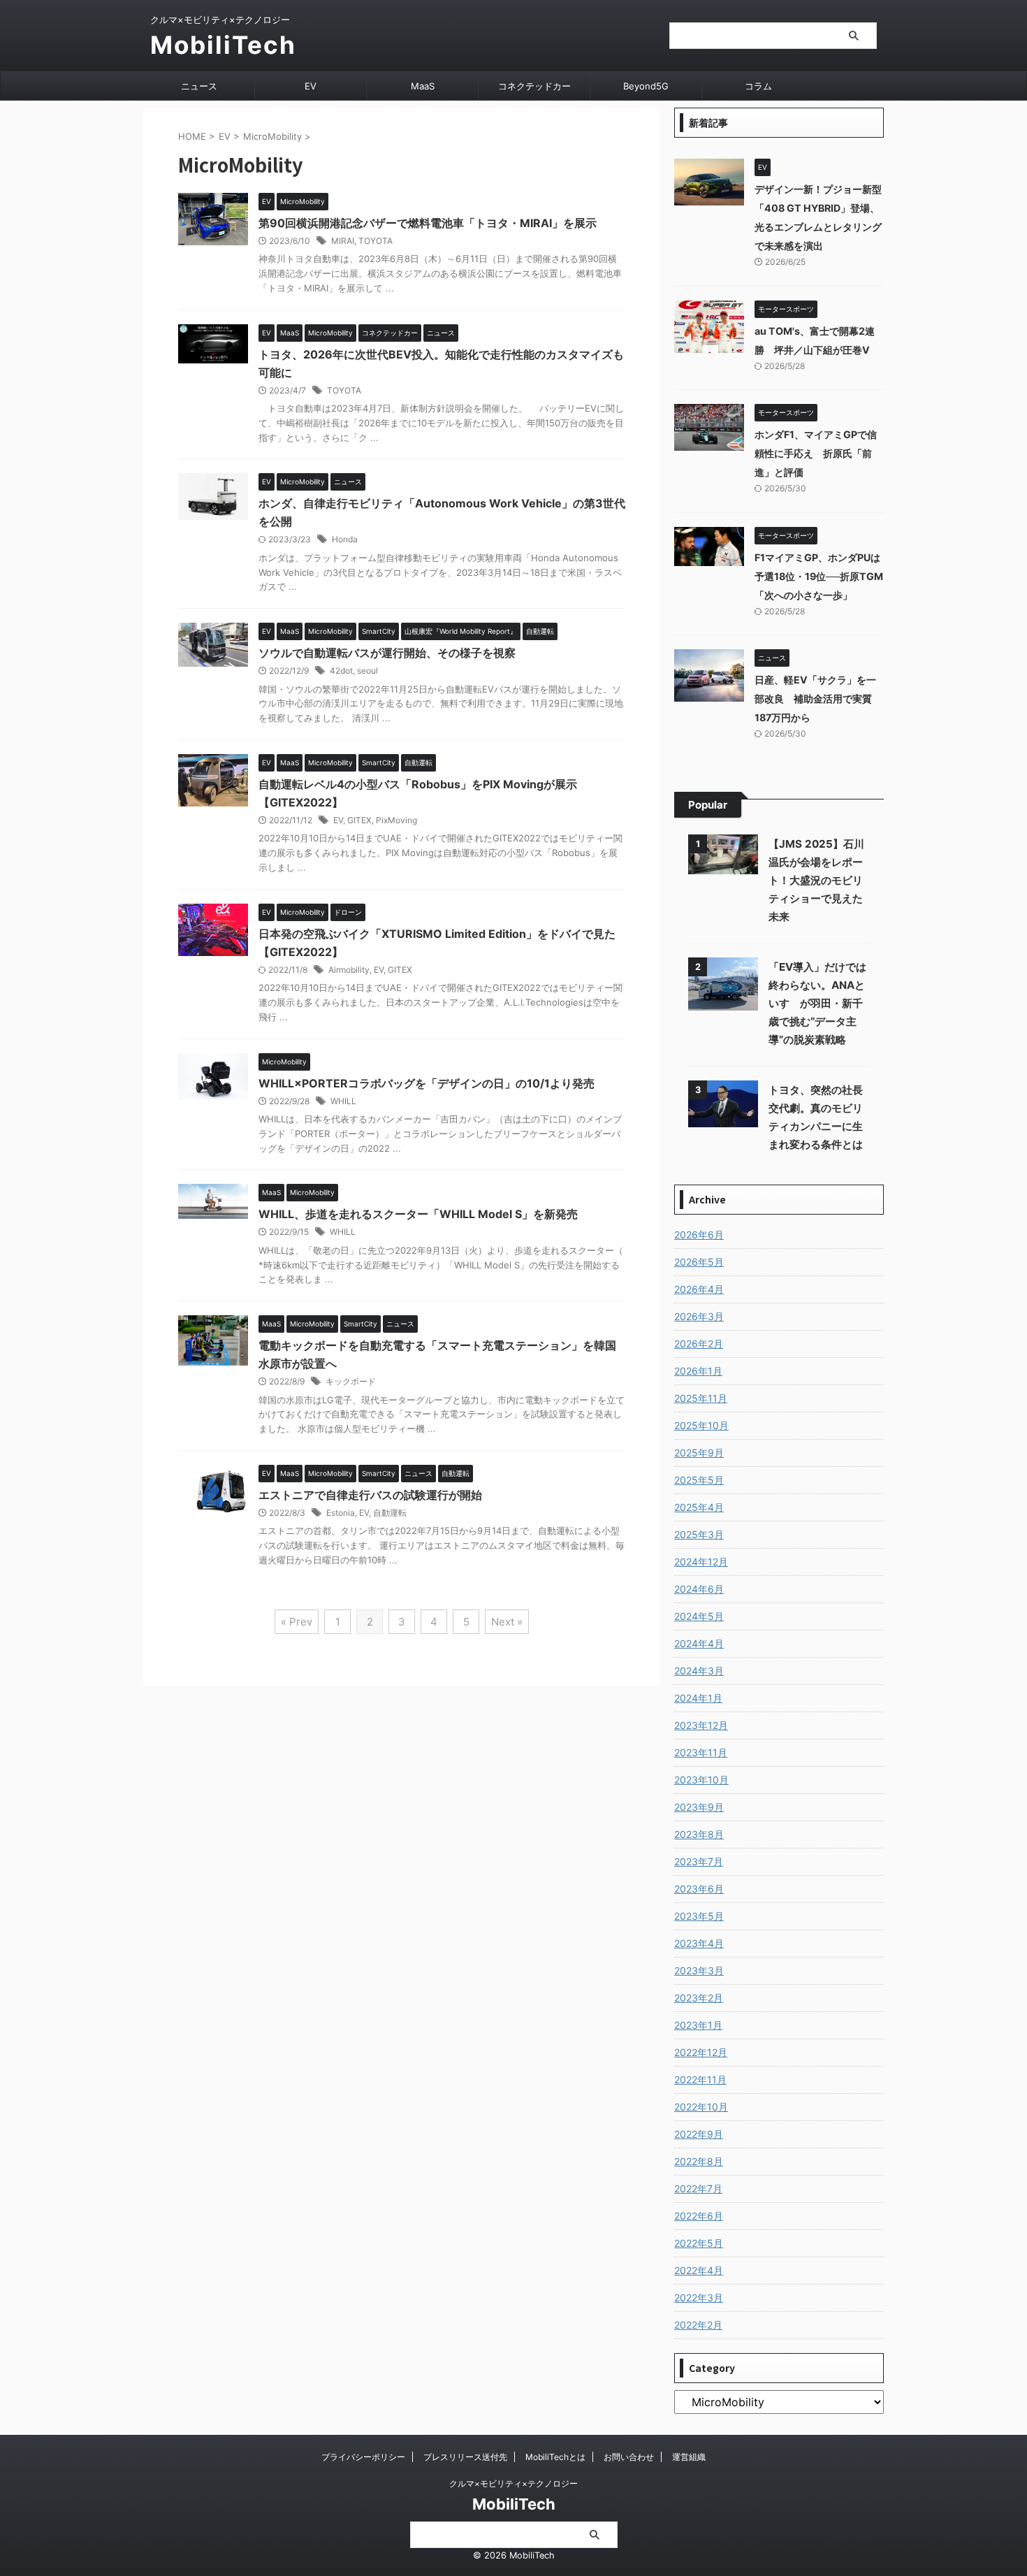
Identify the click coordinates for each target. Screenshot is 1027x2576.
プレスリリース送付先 (465, 2457)
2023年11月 (701, 1752)
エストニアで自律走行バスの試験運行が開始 (370, 1495)
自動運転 (390, 1513)
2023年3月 (699, 1970)
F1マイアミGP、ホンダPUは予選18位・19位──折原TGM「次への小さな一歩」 (819, 576)
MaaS (423, 86)
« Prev (297, 1622)
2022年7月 (698, 2188)
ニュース (199, 86)
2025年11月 (701, 1398)
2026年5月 (699, 1262)
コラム (758, 86)
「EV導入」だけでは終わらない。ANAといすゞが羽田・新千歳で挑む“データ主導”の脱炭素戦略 (817, 1003)
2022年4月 (699, 2270)
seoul (367, 671)
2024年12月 (701, 1562)
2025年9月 (699, 1453)
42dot (341, 671)
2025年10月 (701, 1425)
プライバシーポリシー (363, 2457)
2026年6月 (699, 1235)
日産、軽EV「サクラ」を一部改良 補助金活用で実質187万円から (815, 699)
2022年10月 (701, 2107)
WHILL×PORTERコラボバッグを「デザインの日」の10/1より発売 (427, 1083)
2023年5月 (699, 1916)
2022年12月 (701, 2052)
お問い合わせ (629, 2457)
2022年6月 (699, 2216)
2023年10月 (701, 1780)
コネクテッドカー (534, 86)
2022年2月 (698, 2325)
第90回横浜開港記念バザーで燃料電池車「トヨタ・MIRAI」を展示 (428, 223)
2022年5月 (699, 2243)
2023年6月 (699, 1889)
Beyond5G (646, 86)
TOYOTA (376, 241)
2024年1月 (698, 1698)
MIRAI (343, 241)
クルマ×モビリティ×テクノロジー (513, 2483)
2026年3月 (699, 1316)
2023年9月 (699, 1807)
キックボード (351, 1381)
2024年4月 (699, 1643)
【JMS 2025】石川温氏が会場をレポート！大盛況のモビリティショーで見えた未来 (816, 880)
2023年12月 (701, 1725)
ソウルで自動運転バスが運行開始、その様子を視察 (387, 653)
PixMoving (396, 820)
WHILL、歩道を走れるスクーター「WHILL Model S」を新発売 (418, 1214)
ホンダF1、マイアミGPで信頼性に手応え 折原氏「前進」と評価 (816, 453)
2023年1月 (698, 2025)
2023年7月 (699, 1861)
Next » (507, 1622)
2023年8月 (699, 1834)
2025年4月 (699, 1507)
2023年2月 (699, 1998)
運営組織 (689, 2457)
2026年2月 (699, 1344)
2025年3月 (699, 1534)
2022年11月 (700, 2079)
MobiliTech (223, 45)
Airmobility (349, 970)
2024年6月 (699, 1589)
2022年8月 (699, 2161)
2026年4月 (699, 1289)
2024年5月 (699, 1616)
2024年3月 (699, 1671)
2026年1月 (698, 1371)
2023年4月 (699, 1943)
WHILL (343, 1101)
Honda (345, 539)
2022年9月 (699, 2134)
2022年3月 (699, 2298)
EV (311, 86)
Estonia (341, 1513)
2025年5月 (699, 1480)
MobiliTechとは (555, 2457)
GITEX (359, 820)
